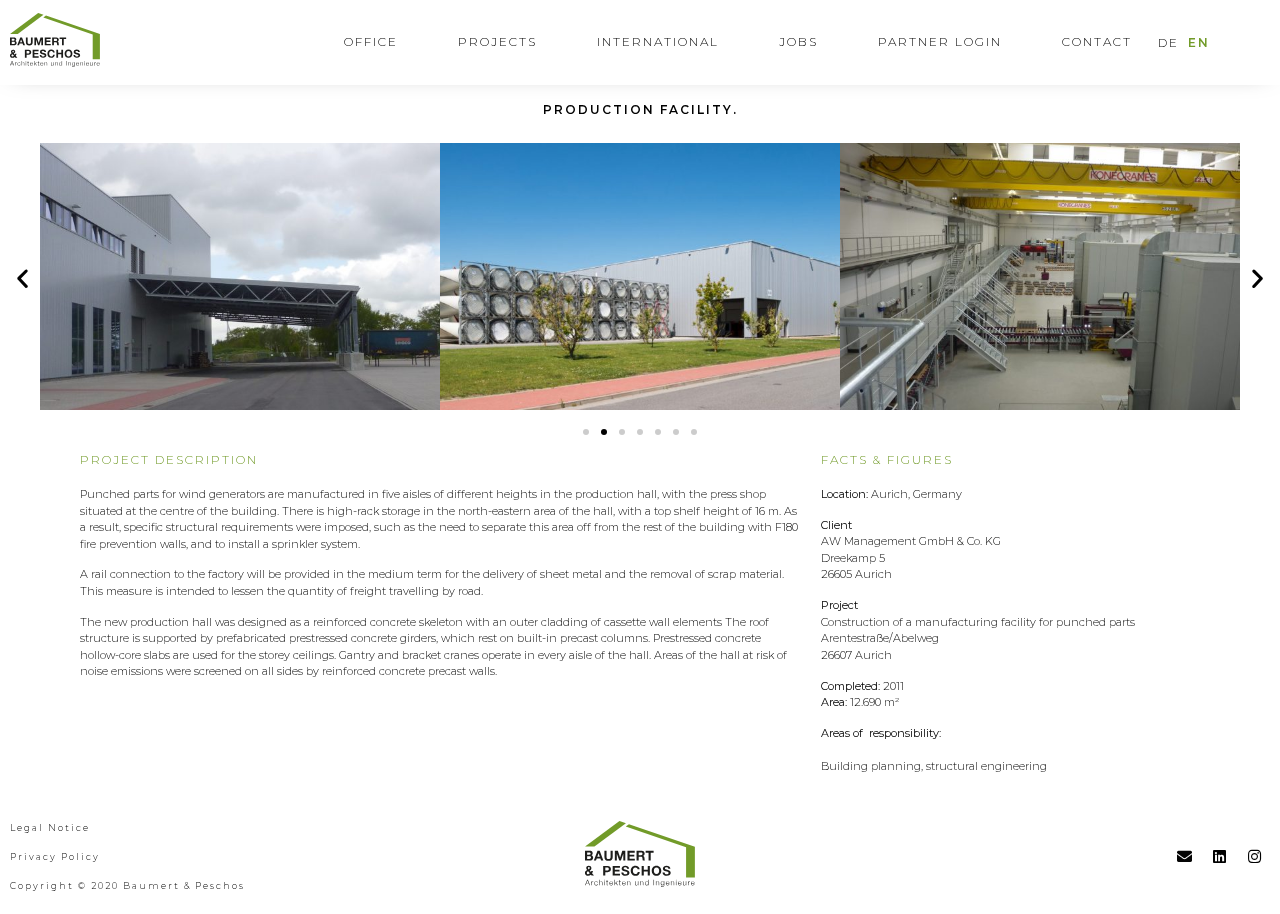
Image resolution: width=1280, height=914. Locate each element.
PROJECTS (497, 41)
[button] (586, 432)
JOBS (798, 41)
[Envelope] (1185, 856)
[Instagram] (1255, 856)
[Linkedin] (1220, 856)
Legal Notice (50, 827)
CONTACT (1097, 41)
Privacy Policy (55, 856)
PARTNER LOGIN (940, 41)
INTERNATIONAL (658, 41)
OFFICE (371, 41)
